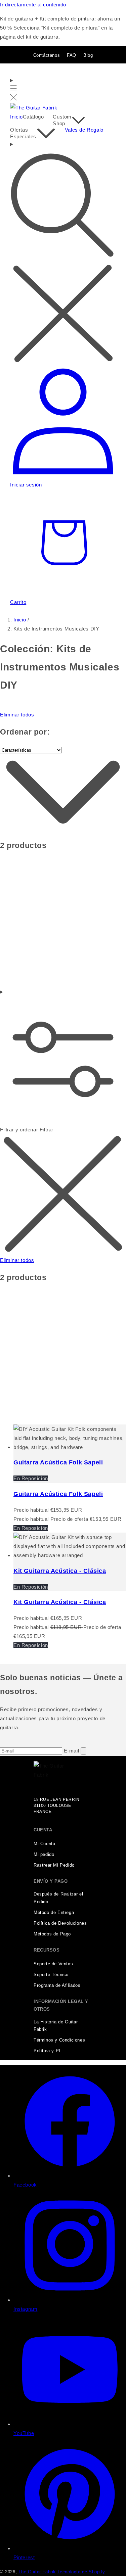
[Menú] (14, 89)
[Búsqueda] (63, 253)
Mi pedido (44, 1855)
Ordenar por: (25, 732)
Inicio (20, 620)
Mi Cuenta (44, 1844)
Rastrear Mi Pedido (54, 1865)
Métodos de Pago (52, 1934)
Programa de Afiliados (57, 1985)
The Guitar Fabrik (37, 2572)
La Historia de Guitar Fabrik (56, 2026)
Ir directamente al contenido (33, 5)
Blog (88, 55)
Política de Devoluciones (60, 1923)
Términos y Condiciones (59, 2040)
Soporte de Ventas (53, 1964)
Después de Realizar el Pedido (58, 1898)
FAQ (72, 55)
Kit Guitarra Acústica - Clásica (60, 1571)
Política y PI (47, 2051)
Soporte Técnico (51, 1975)
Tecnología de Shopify (81, 2572)
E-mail (72, 1751)
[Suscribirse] (83, 1751)
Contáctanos (47, 55)
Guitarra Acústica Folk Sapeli (58, 1462)
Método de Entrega (54, 1913)
